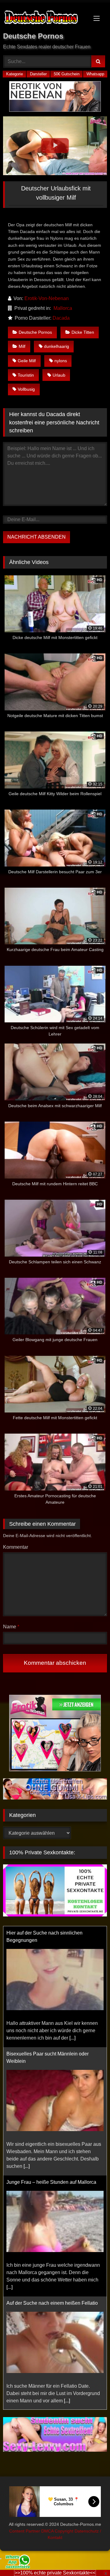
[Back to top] (91, 2558)
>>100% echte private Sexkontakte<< (55, 2573)
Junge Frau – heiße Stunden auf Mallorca (51, 2170)
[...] (72, 2026)
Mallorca (63, 308)
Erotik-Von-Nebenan (47, 298)
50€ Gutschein (67, 74)
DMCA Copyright (58, 2531)
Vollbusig (26, 389)
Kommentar (16, 1547)
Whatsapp (95, 74)
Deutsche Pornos (35, 332)
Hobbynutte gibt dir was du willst (41, 2405)
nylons (61, 361)
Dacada (61, 318)
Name (11, 1627)
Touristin (26, 375)
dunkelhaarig (57, 346)
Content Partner (25, 2531)
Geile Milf (27, 361)
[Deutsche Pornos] (45, 18)
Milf (22, 346)
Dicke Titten (83, 332)
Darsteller (38, 74)
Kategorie (15, 74)
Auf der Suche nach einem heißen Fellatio (52, 2291)
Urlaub (59, 375)
